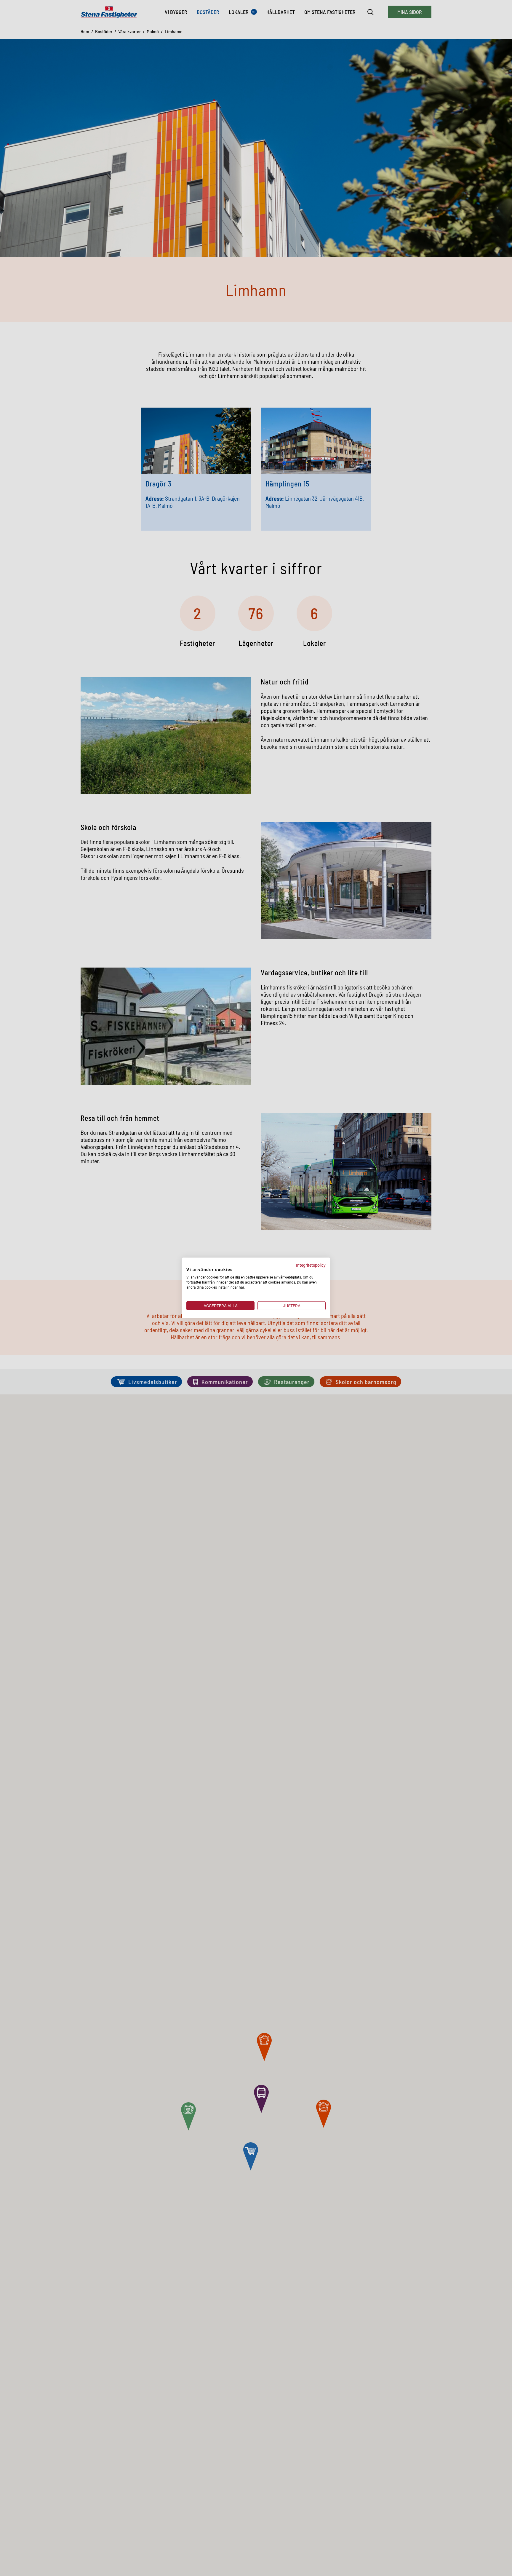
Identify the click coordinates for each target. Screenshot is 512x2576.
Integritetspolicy (311, 1265)
